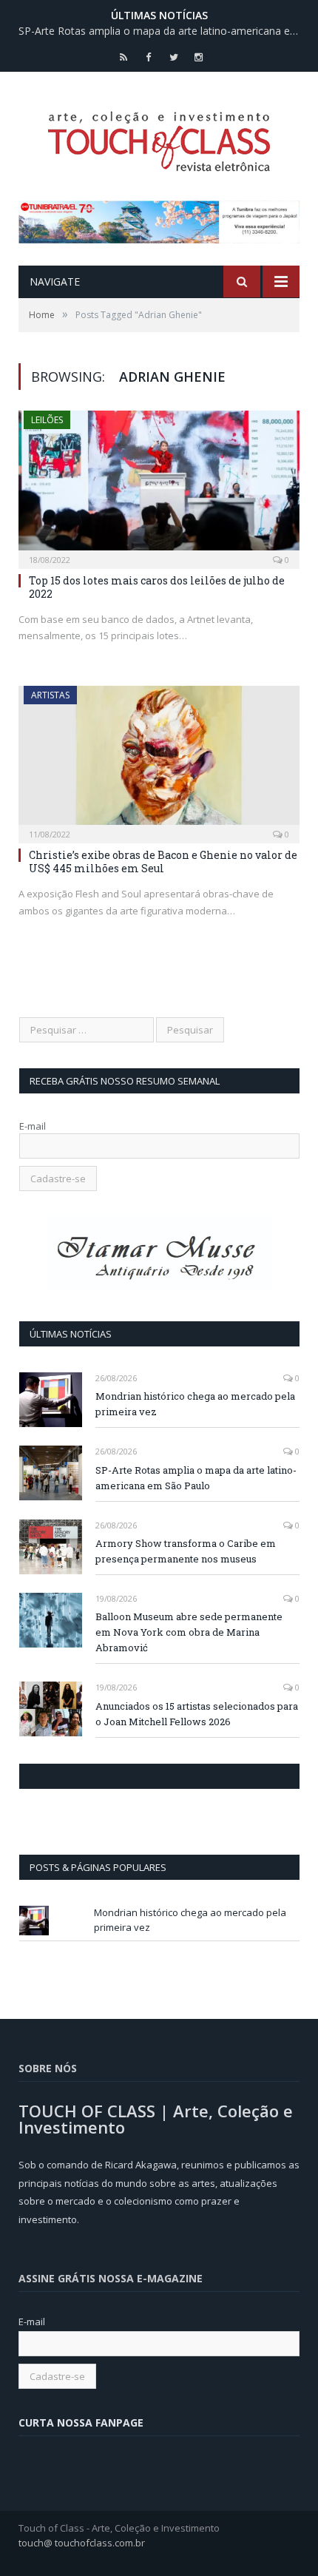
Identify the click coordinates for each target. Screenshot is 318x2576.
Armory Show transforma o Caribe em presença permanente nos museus (186, 1551)
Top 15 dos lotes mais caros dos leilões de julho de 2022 (157, 587)
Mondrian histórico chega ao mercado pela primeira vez (195, 1404)
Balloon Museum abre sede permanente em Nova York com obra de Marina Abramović (189, 1632)
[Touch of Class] (159, 138)
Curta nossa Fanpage (83, 1776)
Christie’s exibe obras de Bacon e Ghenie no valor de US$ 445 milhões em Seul (163, 862)
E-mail (33, 1126)
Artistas (50, 695)
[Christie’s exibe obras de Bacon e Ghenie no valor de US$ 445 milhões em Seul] (159, 760)
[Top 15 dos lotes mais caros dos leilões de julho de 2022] (159, 485)
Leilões (47, 420)
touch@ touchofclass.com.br (82, 2543)
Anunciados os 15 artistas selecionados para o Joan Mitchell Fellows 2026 (197, 1714)
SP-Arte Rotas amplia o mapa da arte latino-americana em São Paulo (163, 31)
